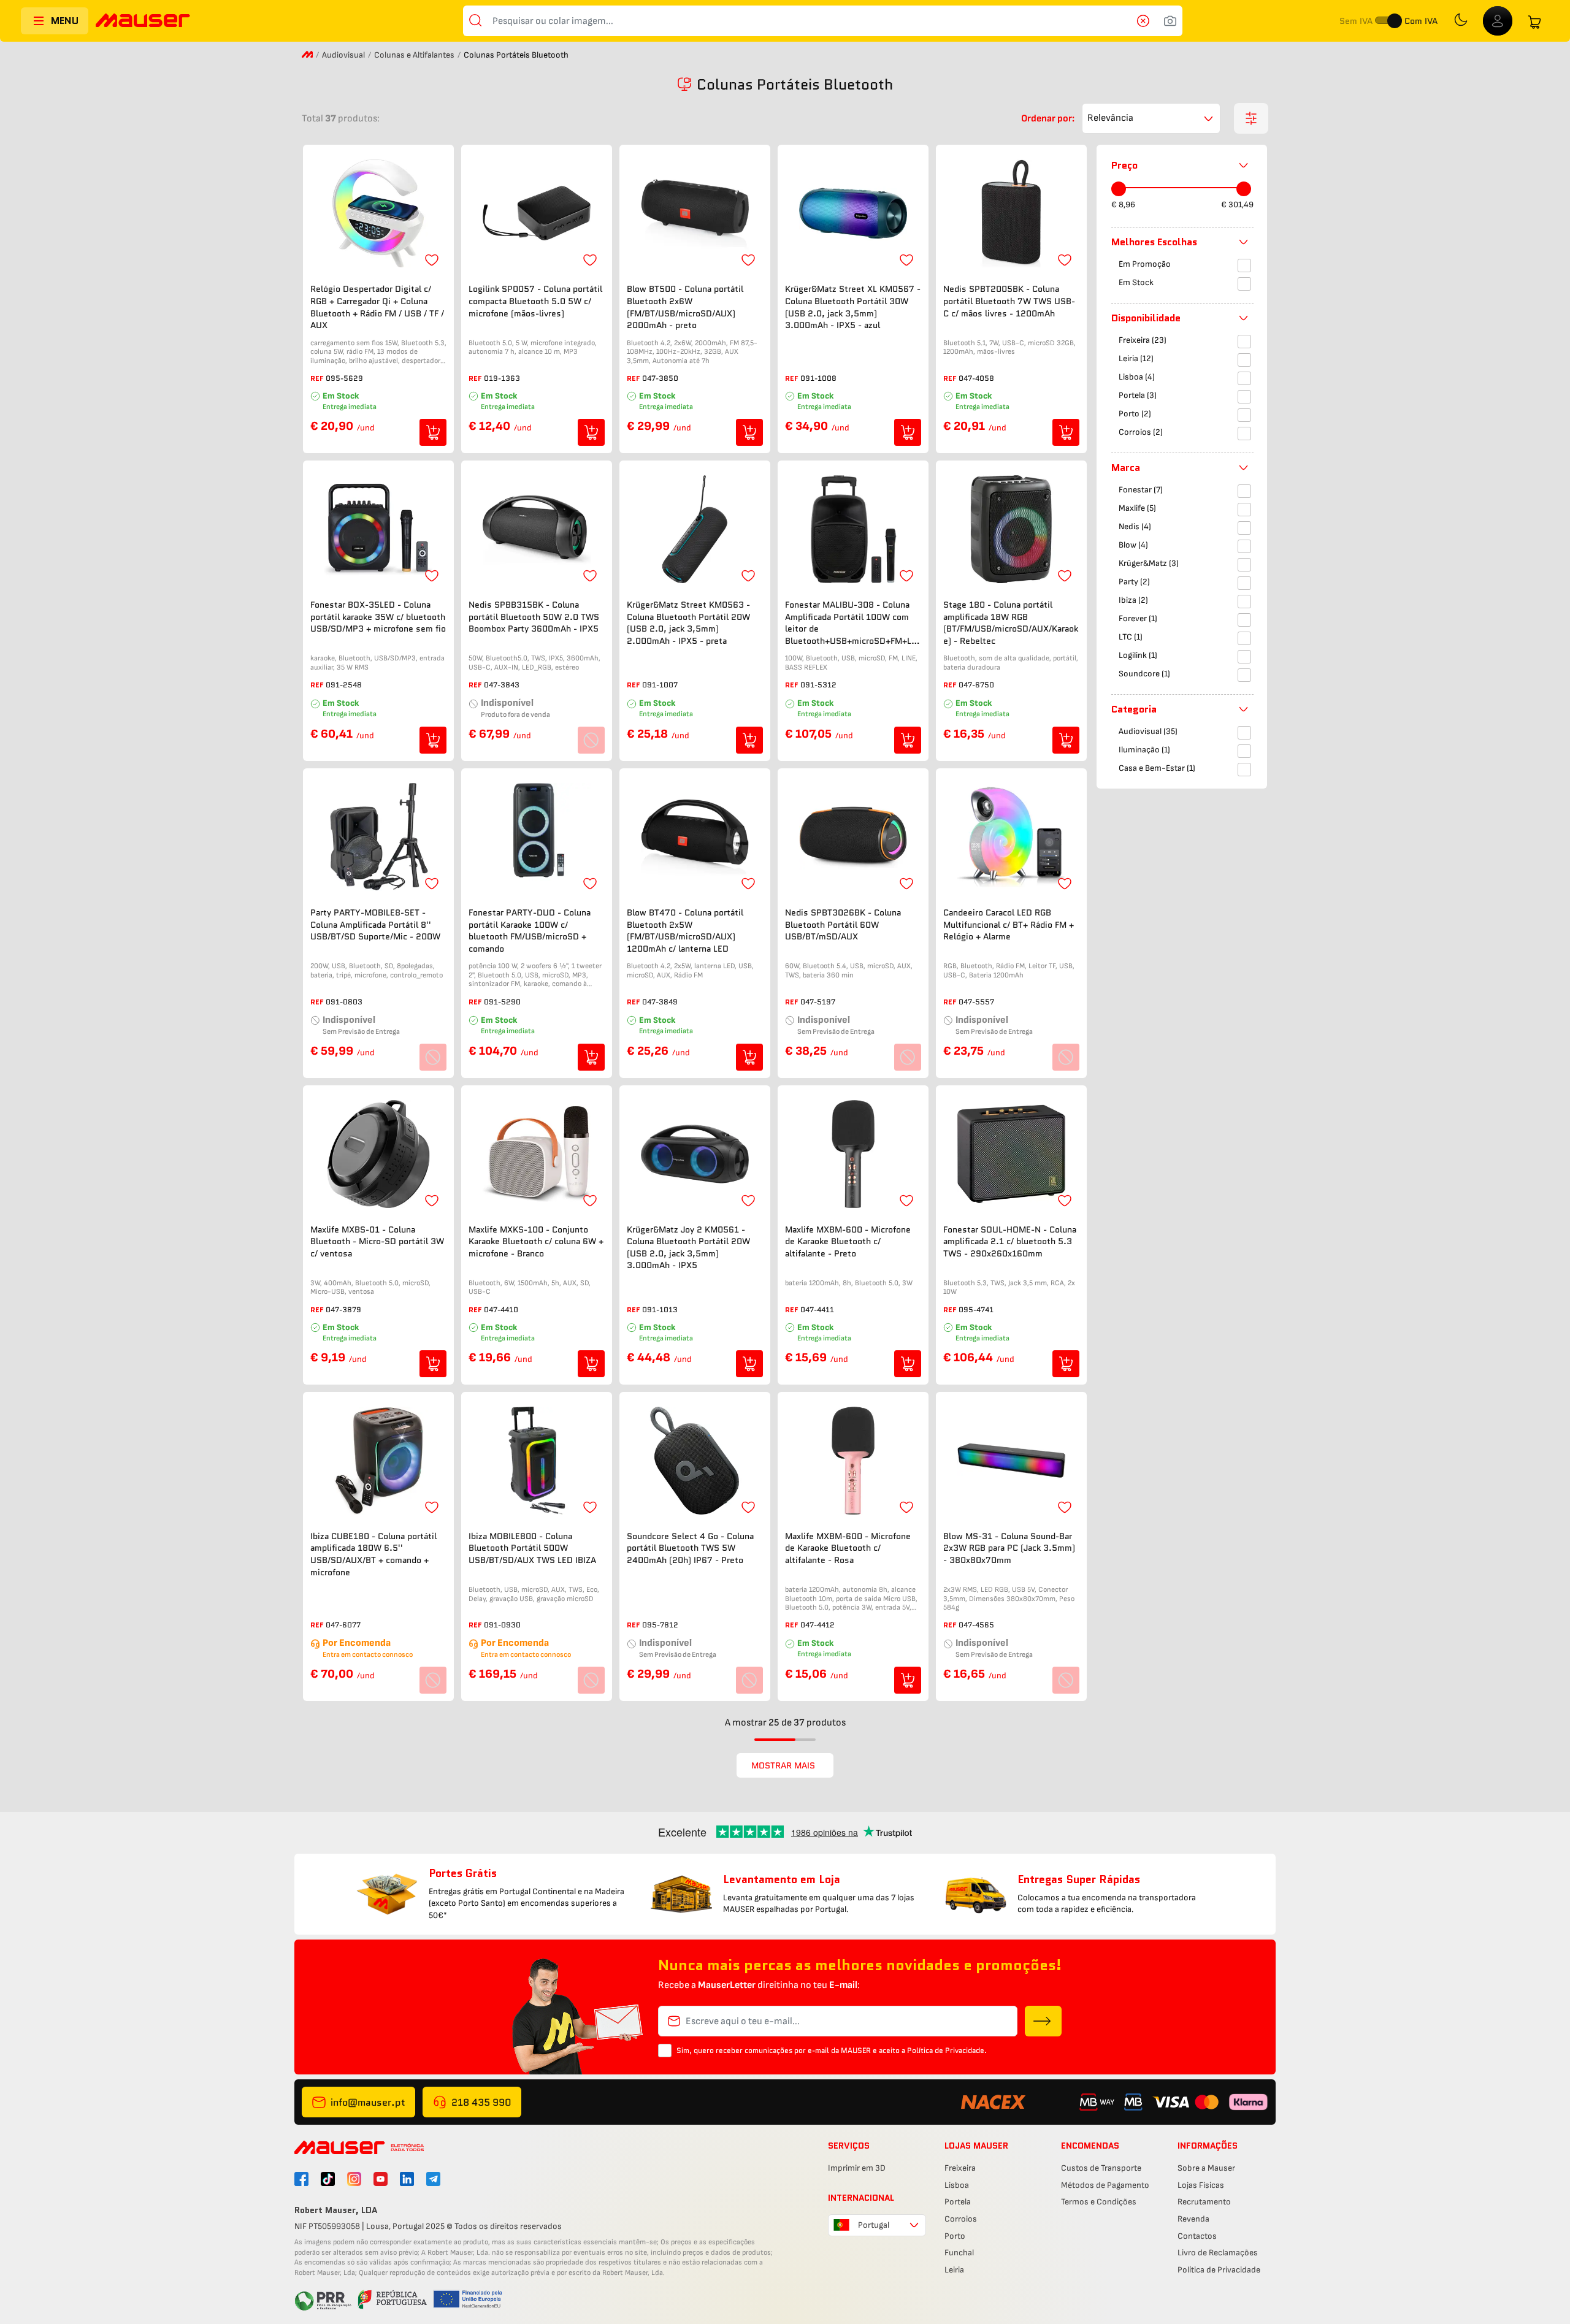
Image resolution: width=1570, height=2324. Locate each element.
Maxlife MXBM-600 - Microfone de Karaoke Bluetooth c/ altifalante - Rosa (848, 1548)
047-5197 (818, 1002)
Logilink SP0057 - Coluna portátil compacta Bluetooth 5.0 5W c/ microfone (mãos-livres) (535, 301)
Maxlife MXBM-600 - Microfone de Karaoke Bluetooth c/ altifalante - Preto (848, 1242)
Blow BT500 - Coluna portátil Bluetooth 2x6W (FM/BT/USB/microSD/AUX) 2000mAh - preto (685, 307)
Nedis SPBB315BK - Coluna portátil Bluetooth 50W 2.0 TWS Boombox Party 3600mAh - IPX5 (534, 617)
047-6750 (976, 685)
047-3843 (502, 685)
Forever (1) (1138, 619)
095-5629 (344, 378)
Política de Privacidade (1219, 2270)
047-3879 (343, 1309)
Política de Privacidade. (947, 2050)
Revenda (1193, 2219)
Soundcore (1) (1144, 674)
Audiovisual (343, 55)
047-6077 (343, 1625)
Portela (958, 2202)
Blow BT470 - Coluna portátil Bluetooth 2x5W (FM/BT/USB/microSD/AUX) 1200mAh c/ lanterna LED (685, 931)
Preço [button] (1124, 165)
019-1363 (502, 378)
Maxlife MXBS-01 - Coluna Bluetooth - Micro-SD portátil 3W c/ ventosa (377, 1242)
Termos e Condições (1099, 2202)
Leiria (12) (1136, 359)
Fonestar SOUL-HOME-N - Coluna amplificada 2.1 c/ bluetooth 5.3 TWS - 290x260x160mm (1010, 1242)
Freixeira (960, 2168)
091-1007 (660, 685)
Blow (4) (1133, 545)
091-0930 (502, 1625)
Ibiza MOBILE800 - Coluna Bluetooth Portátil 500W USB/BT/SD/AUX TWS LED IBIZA (532, 1548)
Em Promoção (1145, 265)
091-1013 (660, 1309)
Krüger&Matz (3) (1149, 564)
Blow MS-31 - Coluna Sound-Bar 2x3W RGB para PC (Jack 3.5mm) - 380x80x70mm (1009, 1548)
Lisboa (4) (1137, 377)
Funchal (959, 2253)
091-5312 (818, 685)
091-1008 (818, 378)
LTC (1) (1131, 637)
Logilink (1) (1138, 656)
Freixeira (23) (1143, 341)
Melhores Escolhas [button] (1154, 242)
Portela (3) (1138, 396)
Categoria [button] (1134, 709)
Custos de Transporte (1101, 2168)
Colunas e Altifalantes (414, 55)
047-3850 (660, 378)
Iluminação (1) (1144, 750)
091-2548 (344, 685)
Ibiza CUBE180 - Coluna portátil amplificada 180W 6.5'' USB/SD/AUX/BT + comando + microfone (373, 1554)
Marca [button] (1126, 468)
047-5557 (976, 1002)
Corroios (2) (1141, 433)
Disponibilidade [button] (1146, 318)
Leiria (954, 2270)
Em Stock (1136, 283)
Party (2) (1134, 582)
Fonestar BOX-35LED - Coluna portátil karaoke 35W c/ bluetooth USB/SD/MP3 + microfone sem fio (378, 617)
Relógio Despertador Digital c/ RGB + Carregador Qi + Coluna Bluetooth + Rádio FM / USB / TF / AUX (377, 307)
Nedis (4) (1135, 527)
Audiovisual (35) (1148, 732)
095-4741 (976, 1309)
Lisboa (957, 2185)
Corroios (961, 2219)
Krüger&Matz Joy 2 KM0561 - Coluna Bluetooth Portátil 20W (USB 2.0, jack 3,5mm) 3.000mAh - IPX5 (688, 1248)
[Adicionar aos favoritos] (432, 260)
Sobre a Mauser (1206, 2168)
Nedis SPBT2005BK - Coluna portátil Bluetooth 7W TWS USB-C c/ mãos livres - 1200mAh (1009, 301)
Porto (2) (1135, 414)
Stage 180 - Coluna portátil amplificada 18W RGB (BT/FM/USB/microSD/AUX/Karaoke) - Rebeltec (1011, 623)
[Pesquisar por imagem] (1170, 21)
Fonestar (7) (1141, 490)
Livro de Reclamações (1218, 2253)
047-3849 (660, 1002)
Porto (955, 2236)
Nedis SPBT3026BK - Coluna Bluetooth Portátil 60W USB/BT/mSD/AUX (843, 925)
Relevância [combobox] (1110, 118)
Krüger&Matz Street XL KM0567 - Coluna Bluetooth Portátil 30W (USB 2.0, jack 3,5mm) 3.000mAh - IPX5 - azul (853, 307)
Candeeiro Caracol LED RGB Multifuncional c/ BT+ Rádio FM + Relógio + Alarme (1009, 925)
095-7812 (660, 1625)
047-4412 (818, 1625)
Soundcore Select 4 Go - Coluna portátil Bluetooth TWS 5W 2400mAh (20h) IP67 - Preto (690, 1548)
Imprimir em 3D (857, 2168)
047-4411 (817, 1309)
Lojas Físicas (1201, 2185)
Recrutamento (1204, 2202)
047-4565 (976, 1625)
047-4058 (976, 378)
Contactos (1197, 2236)
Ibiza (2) (1133, 601)
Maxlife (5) (1137, 509)
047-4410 (501, 1309)
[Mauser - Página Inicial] (143, 22)
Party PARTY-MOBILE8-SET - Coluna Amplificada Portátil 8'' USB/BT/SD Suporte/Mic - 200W (375, 925)
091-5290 (502, 1002)
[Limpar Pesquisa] (1147, 21)
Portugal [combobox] (874, 2225)
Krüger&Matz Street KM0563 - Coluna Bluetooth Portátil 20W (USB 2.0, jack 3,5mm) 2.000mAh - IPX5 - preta (688, 623)
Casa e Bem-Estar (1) (1157, 769)
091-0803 (344, 1002)
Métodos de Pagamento (1105, 2185)
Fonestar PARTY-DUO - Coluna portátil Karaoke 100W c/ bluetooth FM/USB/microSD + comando (530, 931)
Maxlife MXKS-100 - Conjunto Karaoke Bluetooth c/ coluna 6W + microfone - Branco (536, 1242)
